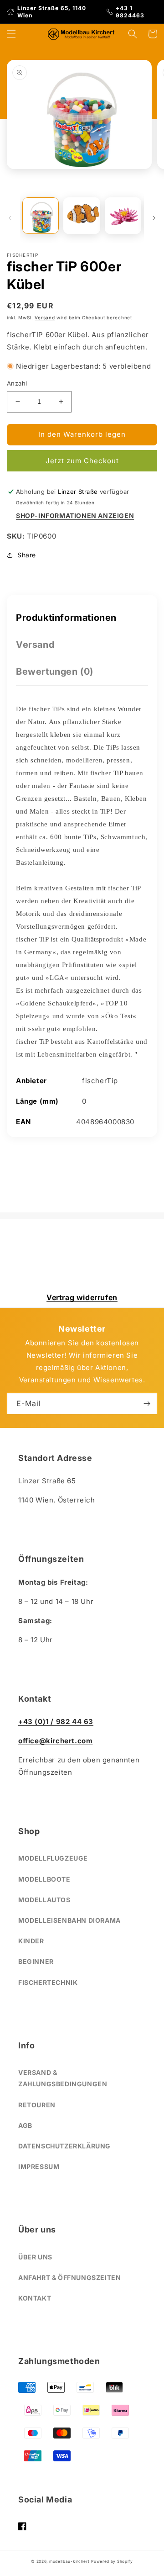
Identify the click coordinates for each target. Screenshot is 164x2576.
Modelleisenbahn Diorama (69, 1920)
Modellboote (44, 1879)
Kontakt (35, 2298)
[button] (11, 34)
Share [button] (27, 555)
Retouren (37, 2105)
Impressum (39, 2166)
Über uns (35, 2257)
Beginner (36, 1961)
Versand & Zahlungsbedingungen (63, 2078)
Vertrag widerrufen (82, 1297)
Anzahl (17, 383)
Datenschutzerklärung (64, 2146)
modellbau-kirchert (69, 2561)
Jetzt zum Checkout (82, 461)
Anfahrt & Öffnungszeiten (69, 2277)
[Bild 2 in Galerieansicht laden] (82, 216)
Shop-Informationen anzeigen (75, 516)
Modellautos (44, 1900)
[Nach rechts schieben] (154, 218)
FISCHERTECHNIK (48, 1982)
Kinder (31, 1941)
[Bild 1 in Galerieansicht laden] (41, 216)
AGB (25, 2125)
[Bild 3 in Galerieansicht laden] (123, 216)
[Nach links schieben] (10, 218)
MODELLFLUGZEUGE (53, 1858)
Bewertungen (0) (55, 672)
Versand (45, 317)
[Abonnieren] (147, 1404)
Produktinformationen (66, 618)
